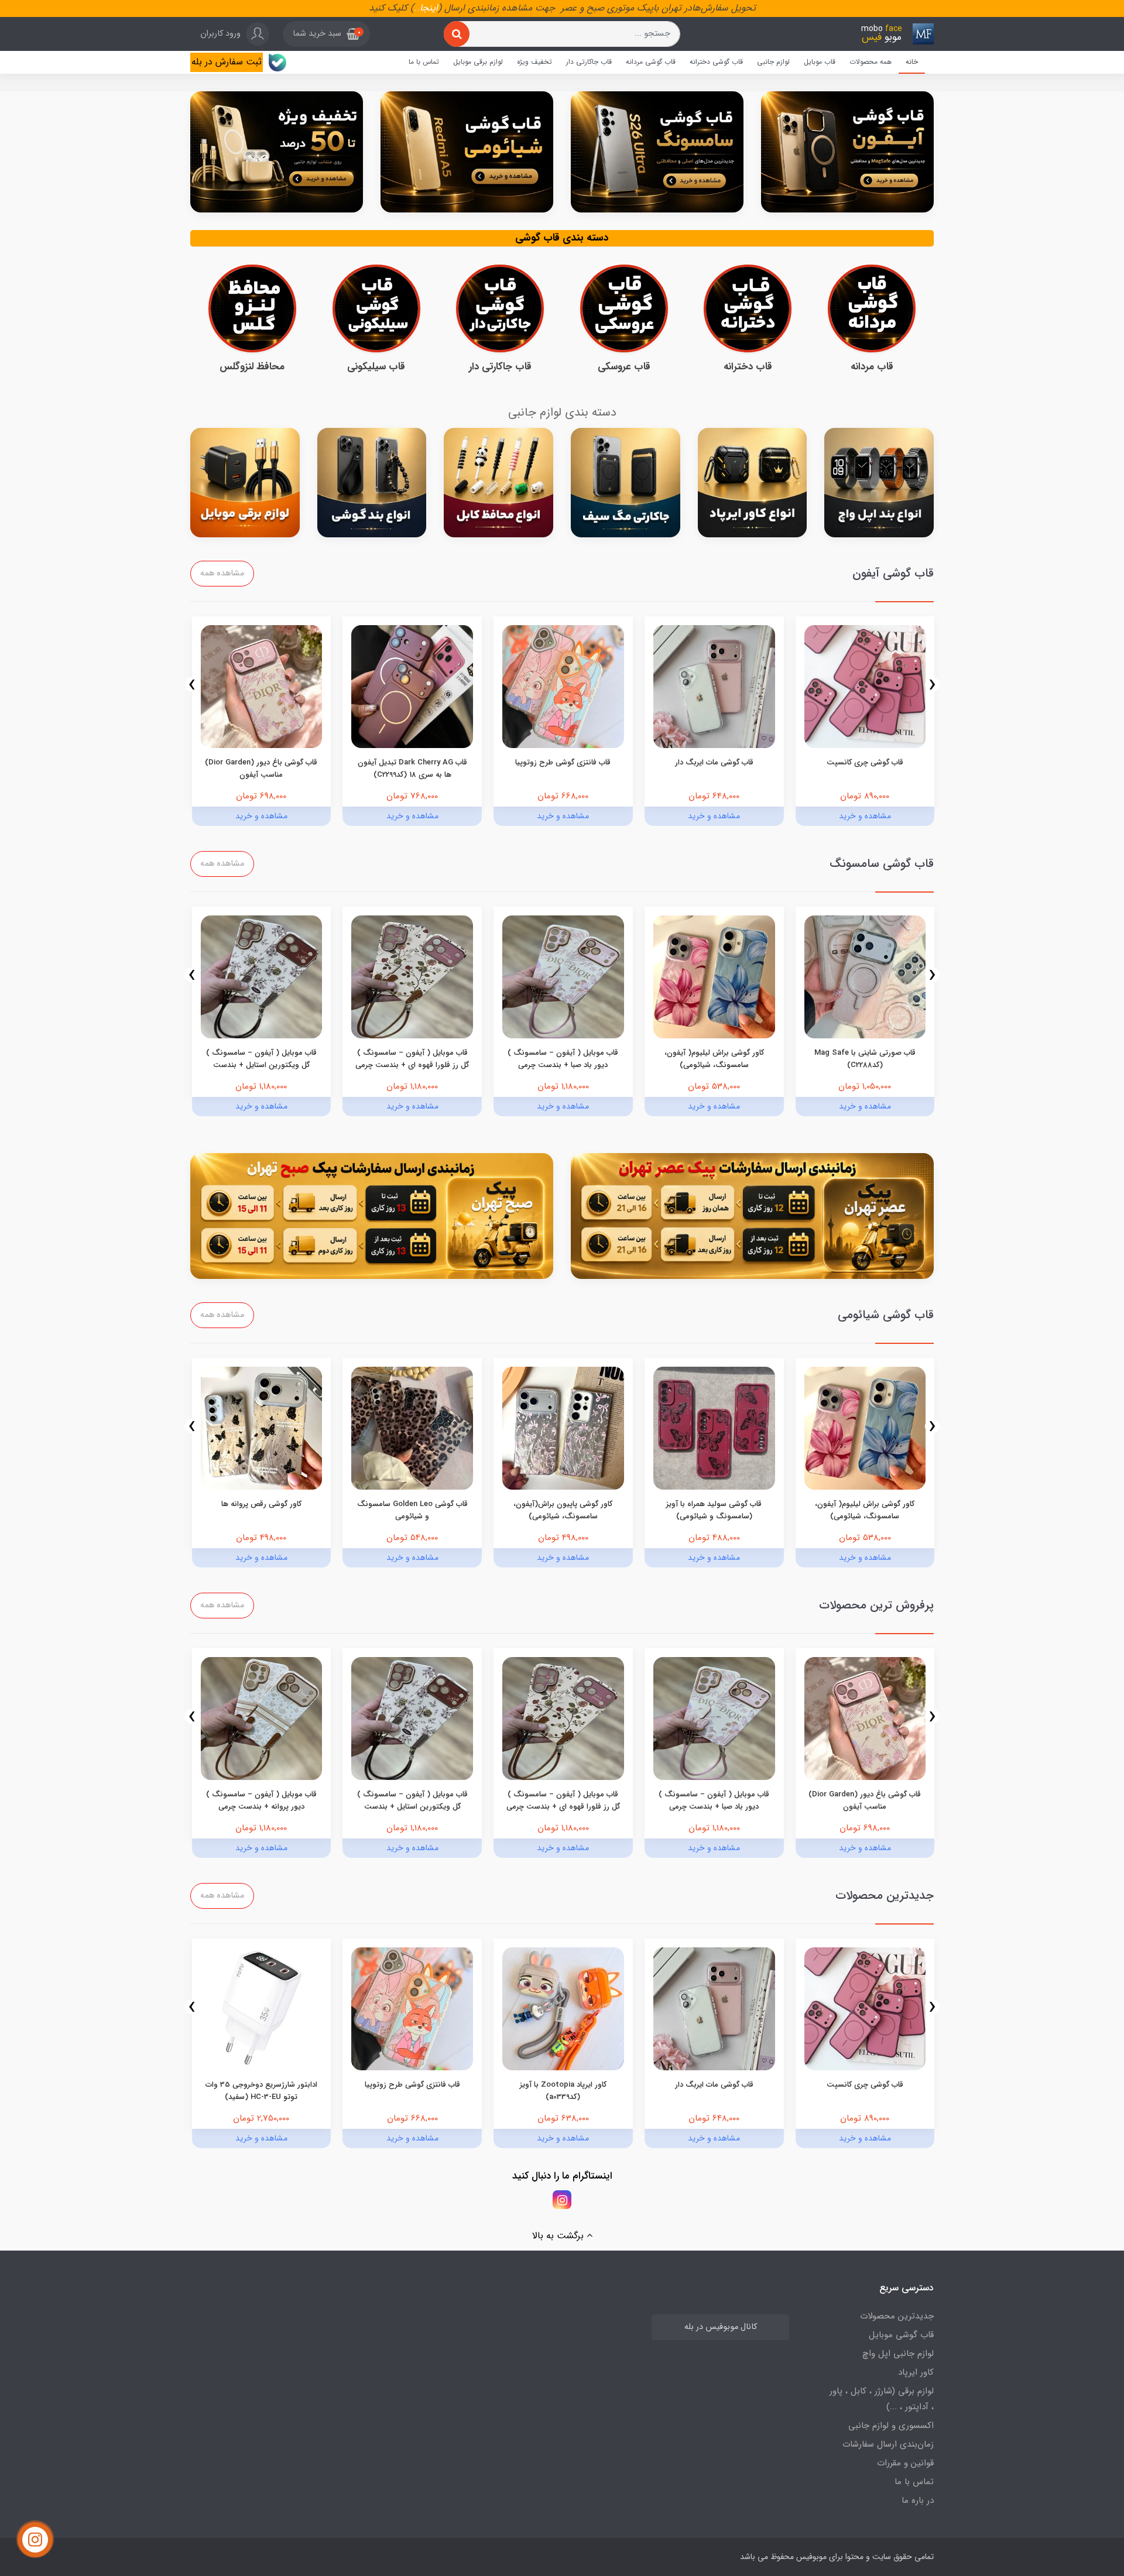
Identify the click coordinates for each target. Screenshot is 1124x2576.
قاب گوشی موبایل (901, 2335)
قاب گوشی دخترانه (716, 62)
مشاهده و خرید (865, 816)
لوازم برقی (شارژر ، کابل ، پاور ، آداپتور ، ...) (882, 2399)
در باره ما (918, 2500)
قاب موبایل (820, 62)
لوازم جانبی (773, 62)
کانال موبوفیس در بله (721, 2327)
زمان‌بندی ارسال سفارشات (888, 2444)
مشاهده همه (222, 573)
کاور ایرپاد (916, 2372)
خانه (912, 62)
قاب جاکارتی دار (589, 62)
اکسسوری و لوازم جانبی (891, 2426)
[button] (326, 34)
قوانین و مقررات (905, 2463)
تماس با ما (424, 62)
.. (417, 8)
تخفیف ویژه (534, 62)
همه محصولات (871, 62)
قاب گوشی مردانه (651, 62)
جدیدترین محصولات (897, 2316)
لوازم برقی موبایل (478, 62)
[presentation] (932, 685)
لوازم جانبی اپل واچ (898, 2354)
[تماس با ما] (35, 2540)
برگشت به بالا (559, 2236)
